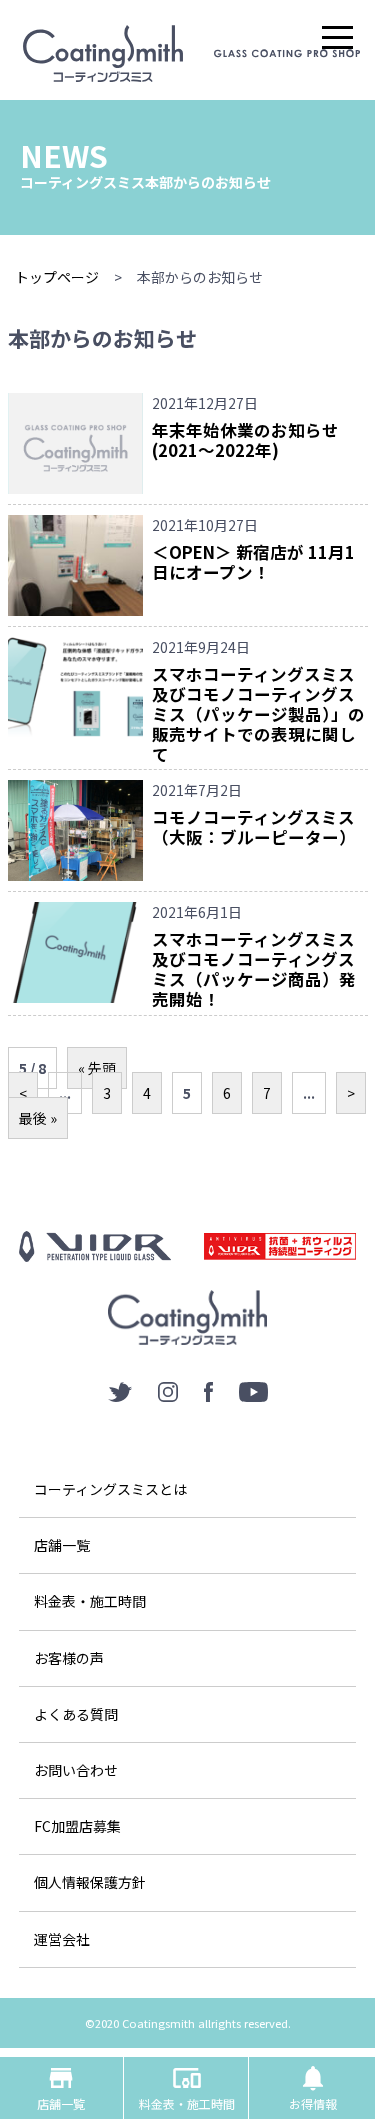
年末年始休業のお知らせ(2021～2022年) (245, 440)
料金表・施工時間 (90, 1601)
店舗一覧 (62, 1545)
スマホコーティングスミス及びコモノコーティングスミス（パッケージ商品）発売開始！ (254, 968)
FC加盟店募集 (77, 1826)
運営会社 (62, 1939)
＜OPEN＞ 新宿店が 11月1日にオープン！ (253, 562)
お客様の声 (69, 1658)
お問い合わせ (76, 1770)
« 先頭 (97, 1068)
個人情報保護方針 (90, 1882)
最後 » (38, 1118)
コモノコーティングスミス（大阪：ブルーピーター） (254, 827)
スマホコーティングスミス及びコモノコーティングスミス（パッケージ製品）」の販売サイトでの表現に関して (258, 713)
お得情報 (313, 2087)
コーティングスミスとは (110, 1489)
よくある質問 (76, 1714)
